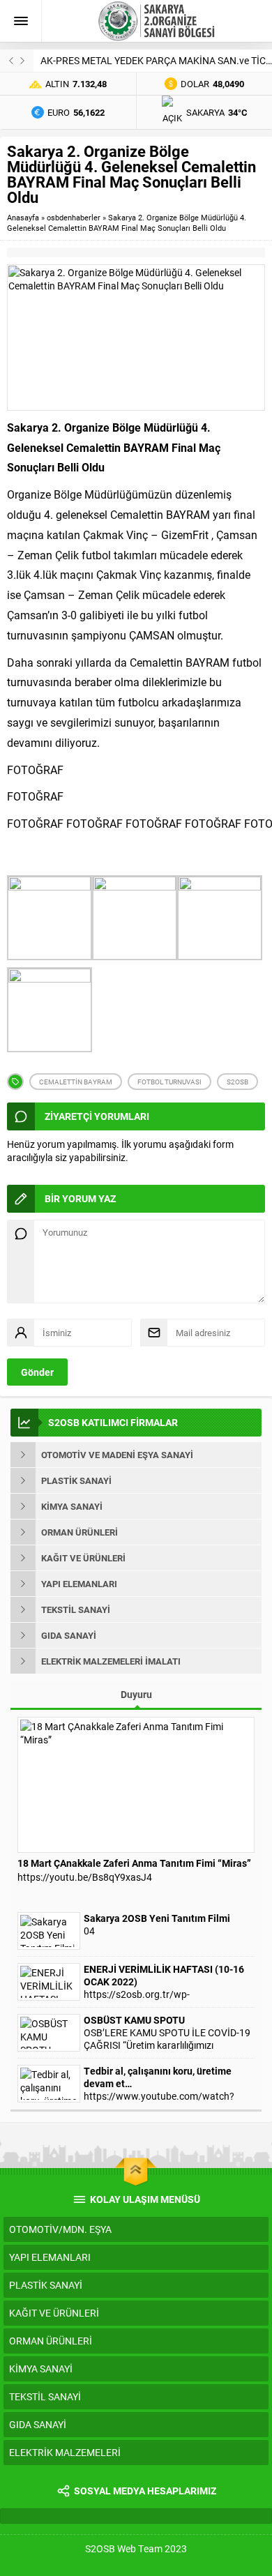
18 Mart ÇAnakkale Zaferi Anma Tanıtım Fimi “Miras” (134, 1863)
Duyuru (136, 1694)
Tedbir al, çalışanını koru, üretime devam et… (158, 2077)
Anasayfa (23, 217)
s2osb (237, 1082)
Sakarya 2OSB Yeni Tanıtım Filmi (157, 1918)
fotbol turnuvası (169, 1082)
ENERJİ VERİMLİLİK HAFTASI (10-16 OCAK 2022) (164, 1976)
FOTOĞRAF (35, 770)
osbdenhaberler (74, 217)
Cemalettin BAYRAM (76, 1082)
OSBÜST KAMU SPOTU (134, 2020)
